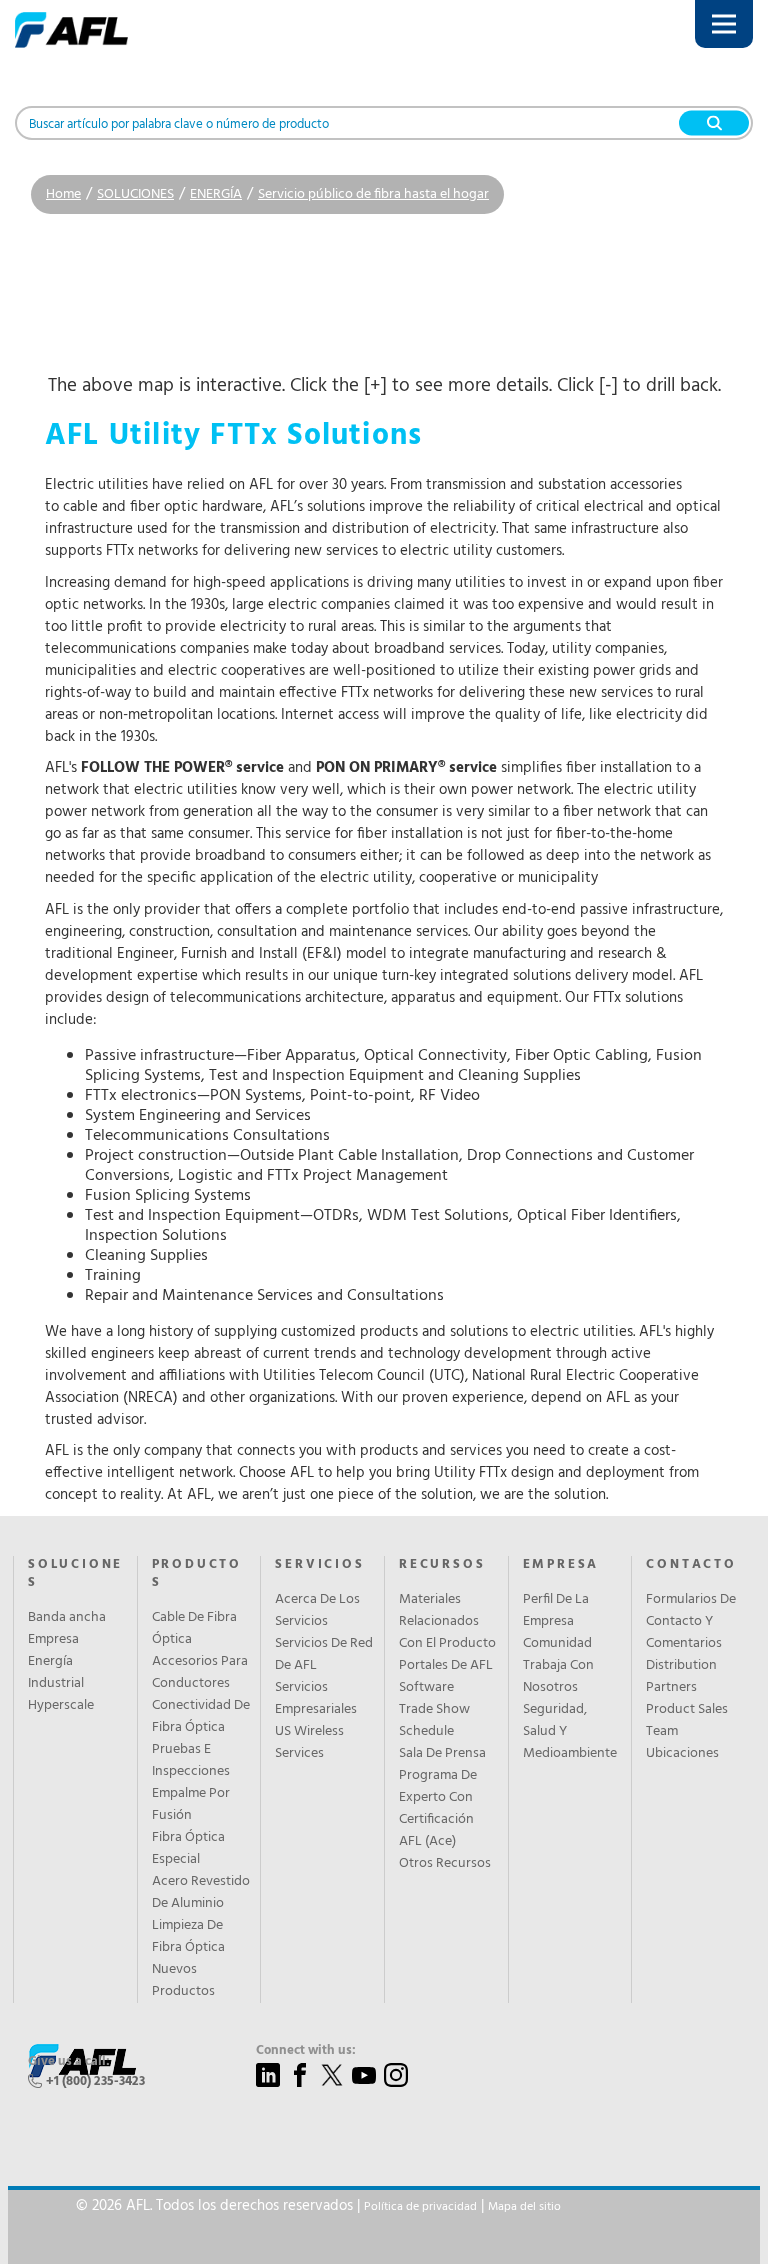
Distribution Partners (681, 1677)
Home (63, 194)
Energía (50, 1662)
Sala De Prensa (442, 1754)
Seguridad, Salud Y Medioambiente (570, 1732)
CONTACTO (691, 1565)
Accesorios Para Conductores (200, 1673)
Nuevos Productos (183, 1981)
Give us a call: (69, 2062)
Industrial (56, 1684)
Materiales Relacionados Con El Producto (447, 1622)
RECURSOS (442, 1565)
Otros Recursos (445, 1864)
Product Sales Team (687, 1721)
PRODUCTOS (197, 1574)
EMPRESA (561, 1565)
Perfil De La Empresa (556, 1611)
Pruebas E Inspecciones (191, 1761)
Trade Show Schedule (434, 1721)
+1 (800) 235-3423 (95, 2081)
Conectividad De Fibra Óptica (201, 1717)
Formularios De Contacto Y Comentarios (691, 1622)
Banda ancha (67, 1618)
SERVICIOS (319, 1565)
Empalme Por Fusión (191, 1805)
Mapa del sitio (524, 2207)
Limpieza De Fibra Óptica (188, 1937)
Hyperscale (61, 1706)
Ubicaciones (682, 1754)
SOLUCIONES (135, 194)
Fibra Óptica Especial (188, 1849)
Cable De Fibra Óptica (194, 1629)
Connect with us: (306, 2051)
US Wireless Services (309, 1743)
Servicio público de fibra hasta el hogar (373, 194)
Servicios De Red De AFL (324, 1655)
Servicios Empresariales (316, 1699)
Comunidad (557, 1644)
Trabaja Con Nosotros (558, 1677)
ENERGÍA (216, 194)
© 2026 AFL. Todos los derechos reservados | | (318, 2206)
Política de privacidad (420, 2207)
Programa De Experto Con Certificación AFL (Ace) (438, 1809)
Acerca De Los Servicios (317, 1611)
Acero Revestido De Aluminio (201, 1893)
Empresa (53, 1640)
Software (426, 1688)
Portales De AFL (446, 1666)
